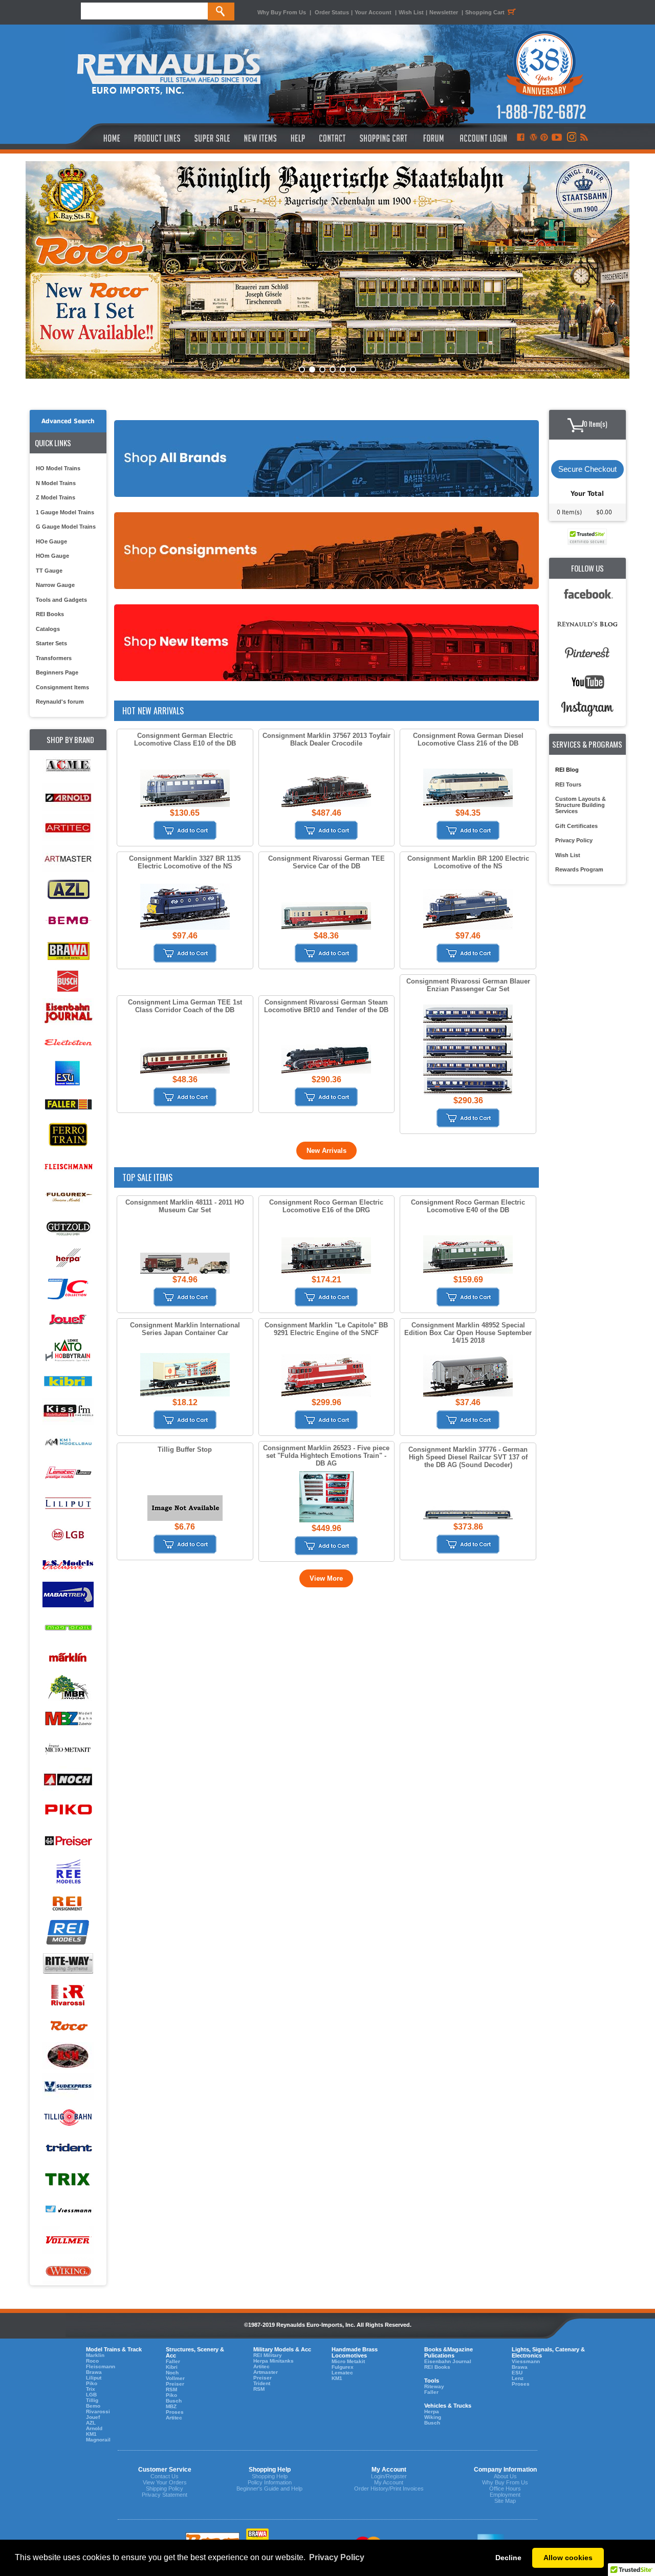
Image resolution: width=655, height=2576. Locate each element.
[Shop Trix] (68, 2179)
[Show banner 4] (333, 369)
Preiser (175, 2384)
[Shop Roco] (68, 2026)
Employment (505, 2495)
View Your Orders (165, 2482)
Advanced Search (68, 421)
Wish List (411, 12)
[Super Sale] (212, 138)
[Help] (299, 138)
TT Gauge (49, 571)
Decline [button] (508, 2558)
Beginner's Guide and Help (269, 2488)
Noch (172, 2373)
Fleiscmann (101, 2366)
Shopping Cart (485, 12)
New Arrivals (326, 1151)
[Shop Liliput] (68, 1504)
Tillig (92, 2400)
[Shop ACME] (68, 767)
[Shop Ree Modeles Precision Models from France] (68, 1872)
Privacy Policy (574, 840)
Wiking (433, 2417)
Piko (92, 2383)
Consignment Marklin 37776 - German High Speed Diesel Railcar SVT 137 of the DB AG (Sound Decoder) (468, 1457)
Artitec (174, 2418)
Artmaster (266, 2372)
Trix (91, 2389)
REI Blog (567, 770)
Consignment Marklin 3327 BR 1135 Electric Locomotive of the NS (185, 862)
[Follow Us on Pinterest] (544, 138)
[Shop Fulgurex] (68, 1197)
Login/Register (389, 2476)
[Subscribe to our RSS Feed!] (584, 138)
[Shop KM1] (68, 1442)
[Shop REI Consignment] (68, 1903)
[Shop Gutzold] (68, 1227)
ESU (517, 2373)
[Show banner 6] (353, 369)
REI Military (268, 2355)
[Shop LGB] (68, 1534)
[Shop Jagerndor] (68, 1289)
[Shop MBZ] (68, 1719)
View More (326, 1578)
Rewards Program (579, 869)
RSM (171, 2389)
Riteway (434, 2386)
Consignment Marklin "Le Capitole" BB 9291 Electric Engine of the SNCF (326, 1329)
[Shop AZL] (68, 890)
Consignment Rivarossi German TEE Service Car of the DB (326, 862)
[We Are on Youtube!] (557, 138)
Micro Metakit (348, 2361)
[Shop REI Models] (68, 1934)
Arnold (94, 2428)
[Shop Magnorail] (68, 1627)
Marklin (95, 2355)
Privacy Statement (165, 2495)
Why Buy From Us (282, 12)
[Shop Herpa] (68, 1258)
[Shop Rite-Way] (68, 1964)
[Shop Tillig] (68, 2118)
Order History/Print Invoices (389, 2488)
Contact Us (165, 2476)
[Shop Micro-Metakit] (68, 1749)
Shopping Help (270, 2476)
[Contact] (333, 138)
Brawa (94, 2372)
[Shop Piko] (68, 1811)
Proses (175, 2412)
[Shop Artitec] (68, 828)
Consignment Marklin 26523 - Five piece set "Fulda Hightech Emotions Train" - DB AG (326, 1456)
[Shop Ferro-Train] (68, 1135)
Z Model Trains (56, 497)
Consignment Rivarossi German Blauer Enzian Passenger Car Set (468, 985)
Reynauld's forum (60, 702)
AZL (91, 2423)
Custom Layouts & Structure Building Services (581, 805)
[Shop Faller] (68, 1105)
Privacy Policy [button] (337, 2557)
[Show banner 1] (302, 369)
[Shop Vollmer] (68, 2241)
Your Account (374, 12)
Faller (173, 2361)
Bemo (93, 2406)
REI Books (50, 614)
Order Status (332, 12)
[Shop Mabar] (68, 1596)
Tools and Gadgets (61, 600)
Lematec (342, 2373)
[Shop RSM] (68, 2056)
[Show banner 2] (312, 369)
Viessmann (526, 2361)
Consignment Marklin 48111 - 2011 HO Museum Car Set (185, 1206)
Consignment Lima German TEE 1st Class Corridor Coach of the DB (185, 1006)
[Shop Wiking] (68, 2271)
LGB (91, 2395)
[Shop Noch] (68, 1780)
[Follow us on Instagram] (571, 138)
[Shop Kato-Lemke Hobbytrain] (68, 1350)
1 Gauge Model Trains (65, 512)
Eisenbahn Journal (448, 2361)
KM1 (91, 2434)
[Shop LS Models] (68, 1565)
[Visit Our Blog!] (533, 138)
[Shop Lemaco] (68, 1473)
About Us (505, 2476)
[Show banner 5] (343, 369)
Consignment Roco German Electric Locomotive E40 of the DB (468, 1206)
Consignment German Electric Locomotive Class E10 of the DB (185, 739)
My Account (389, 2482)
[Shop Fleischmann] (68, 1166)
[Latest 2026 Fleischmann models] (327, 270)
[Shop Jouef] (68, 1319)
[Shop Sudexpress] (68, 2087)
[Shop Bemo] (68, 920)
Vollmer (175, 2378)
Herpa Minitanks (274, 2361)
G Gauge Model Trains (66, 527)
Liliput (94, 2378)
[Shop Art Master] (68, 859)
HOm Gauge (52, 556)
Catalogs (48, 629)
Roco (92, 2361)
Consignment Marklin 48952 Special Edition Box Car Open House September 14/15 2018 (468, 1333)
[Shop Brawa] (68, 951)
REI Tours (568, 784)
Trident (262, 2383)
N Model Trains (56, 483)
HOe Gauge (51, 541)
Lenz (518, 2378)
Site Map (505, 2501)
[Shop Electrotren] (68, 1043)
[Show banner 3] (322, 369)
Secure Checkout (587, 469)
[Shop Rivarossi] (68, 1995)
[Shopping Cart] (384, 138)
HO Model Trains (58, 468)
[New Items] (260, 138)
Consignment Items (62, 687)
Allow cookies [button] (568, 2558)
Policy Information (270, 2482)
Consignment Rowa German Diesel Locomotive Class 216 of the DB (468, 739)
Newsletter (444, 12)
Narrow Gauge (55, 585)
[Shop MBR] (68, 1688)
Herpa (432, 2411)
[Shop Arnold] (68, 798)
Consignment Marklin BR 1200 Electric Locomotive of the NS (468, 862)
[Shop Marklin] (68, 1657)
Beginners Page (57, 672)
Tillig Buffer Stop (185, 1449)
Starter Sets (51, 643)
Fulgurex (343, 2367)
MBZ (171, 2406)
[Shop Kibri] (68, 1381)
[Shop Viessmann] (68, 2210)
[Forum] (433, 138)
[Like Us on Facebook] (520, 138)
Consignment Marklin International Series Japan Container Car (185, 1329)
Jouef (93, 2417)
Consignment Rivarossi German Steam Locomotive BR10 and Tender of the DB (326, 1006)
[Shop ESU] (68, 1074)
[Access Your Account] (482, 138)
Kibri (172, 2367)
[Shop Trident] (68, 2148)
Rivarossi (98, 2411)
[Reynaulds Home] (96, 138)
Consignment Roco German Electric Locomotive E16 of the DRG (326, 1206)
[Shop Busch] (68, 982)
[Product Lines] (158, 138)
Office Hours (505, 2488)
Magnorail (98, 2440)
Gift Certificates (576, 826)
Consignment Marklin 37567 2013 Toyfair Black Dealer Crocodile (326, 739)
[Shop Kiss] (68, 1411)
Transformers (54, 658)
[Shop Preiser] (68, 1841)
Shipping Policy (165, 2488)
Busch (174, 2401)
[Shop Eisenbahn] (68, 1012)
